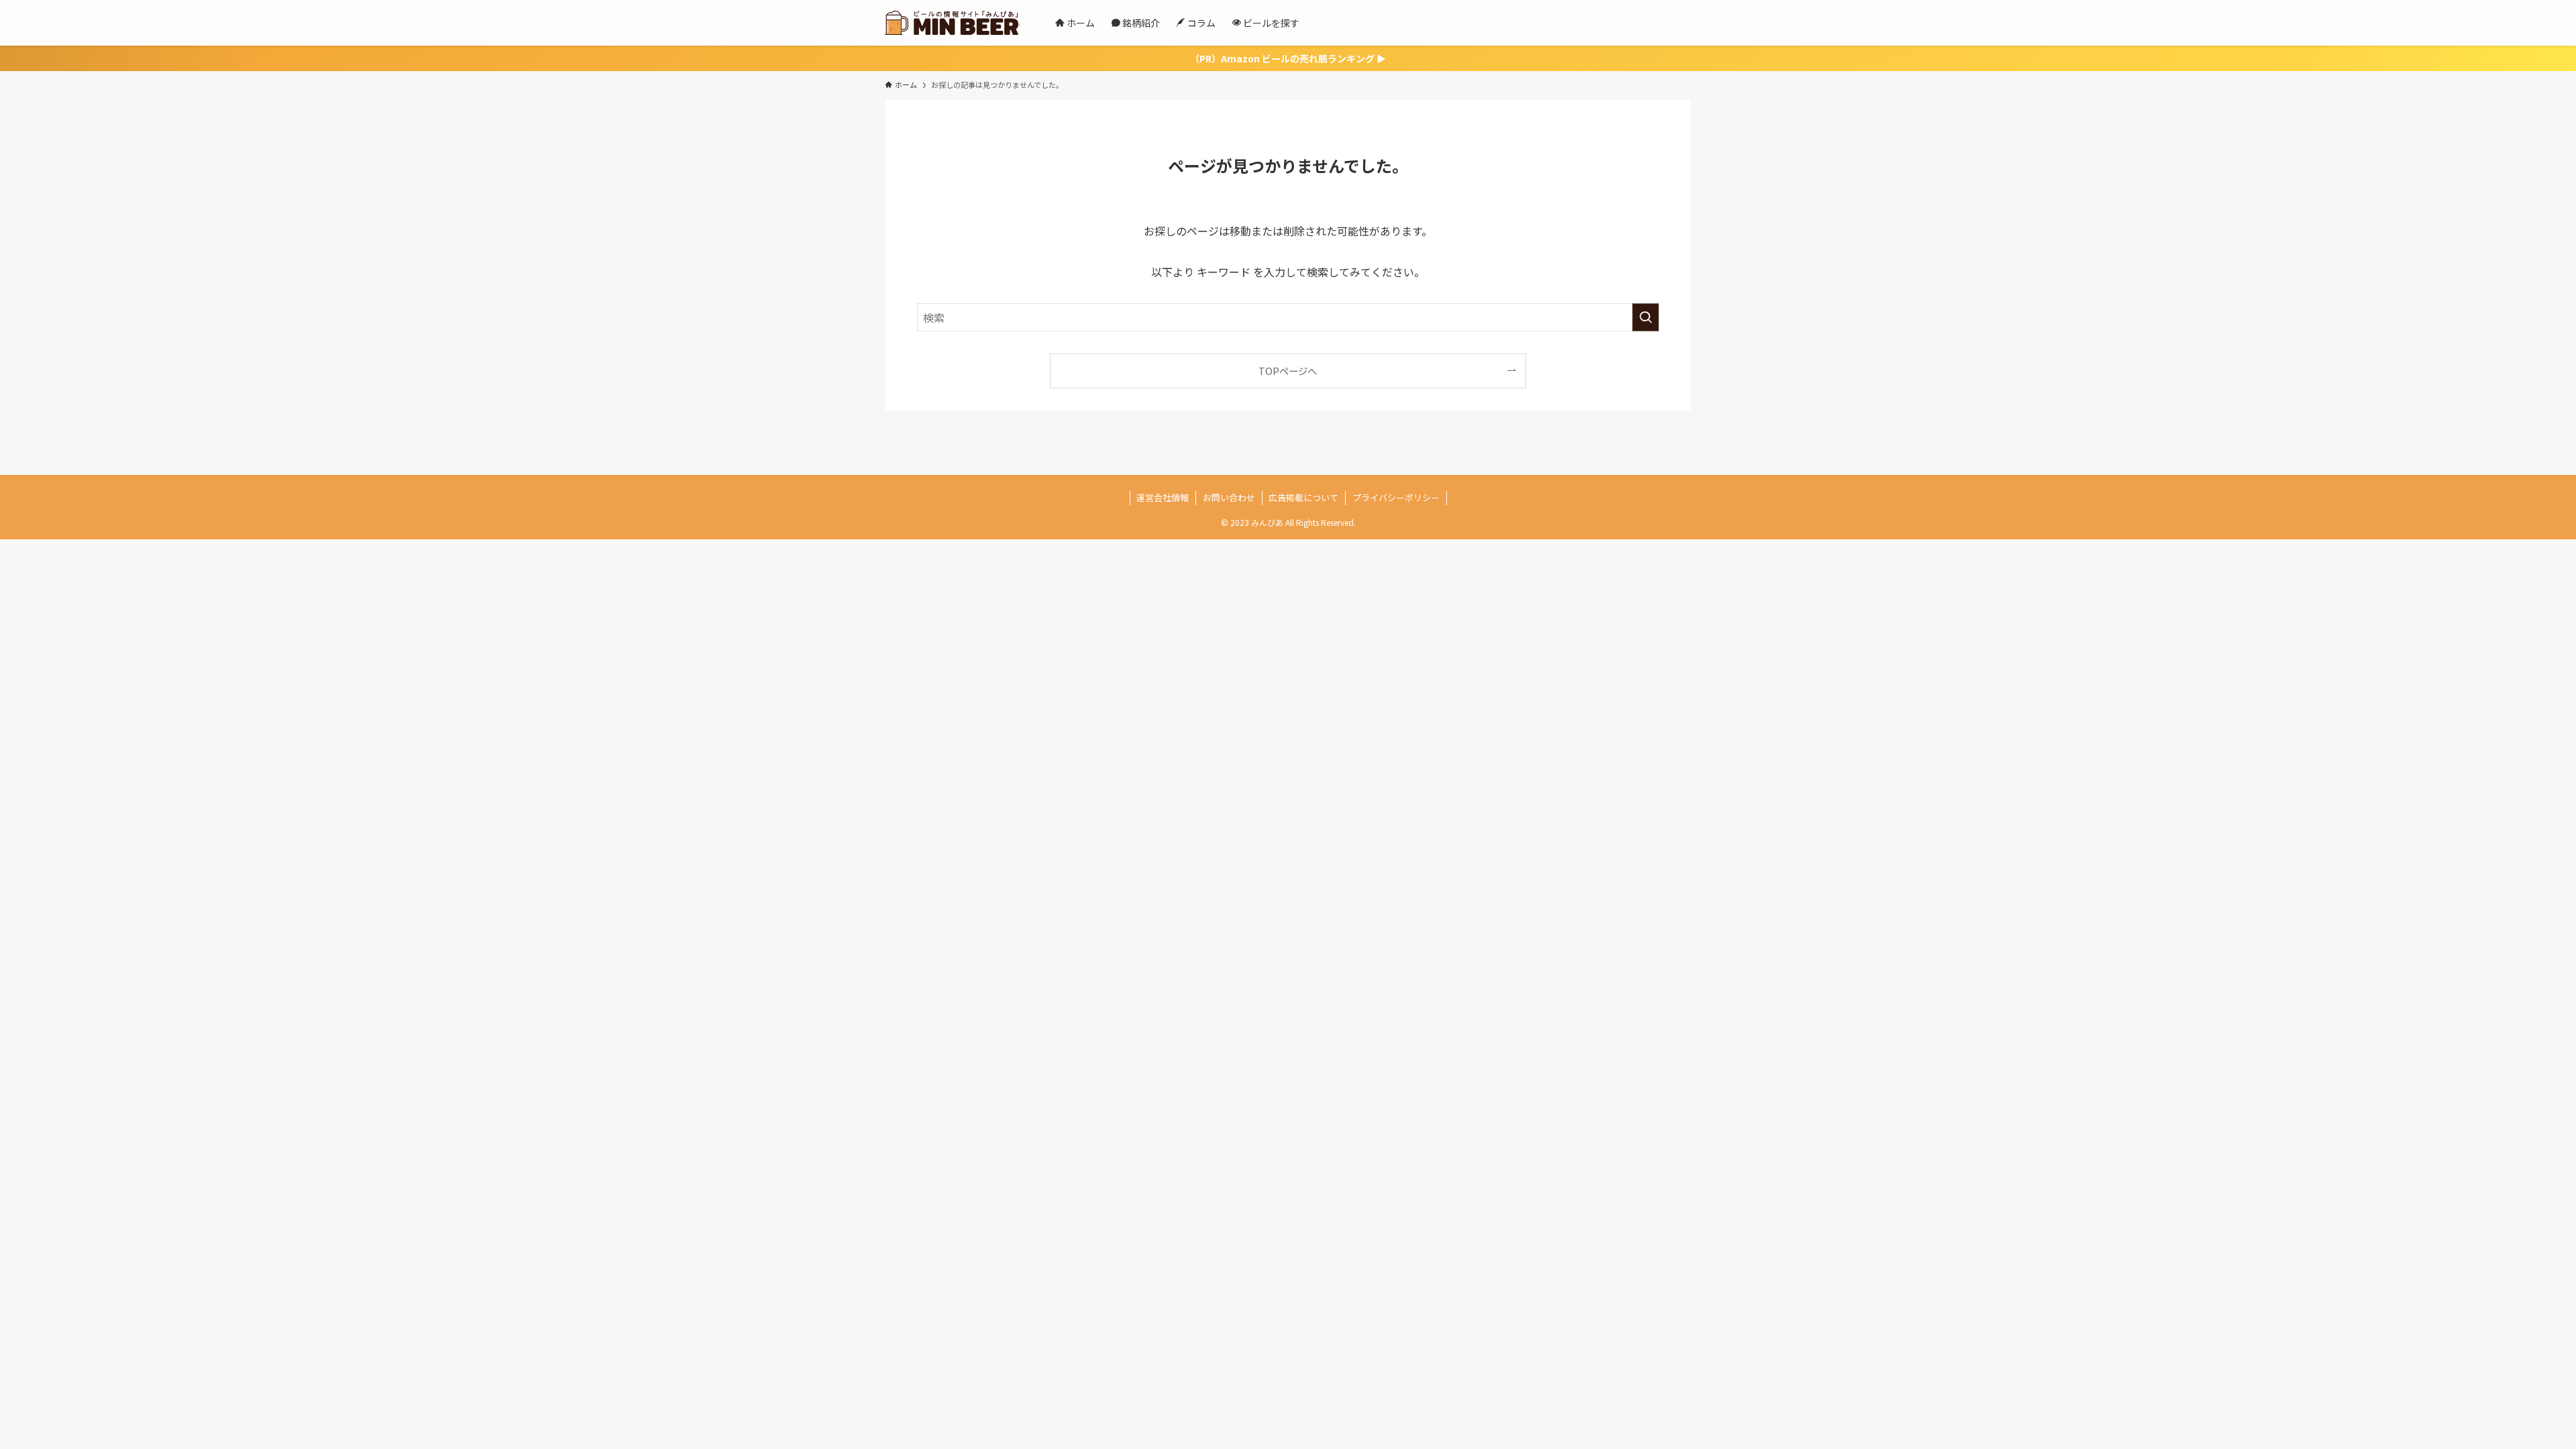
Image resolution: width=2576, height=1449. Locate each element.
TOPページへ (1288, 371)
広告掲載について (1303, 497)
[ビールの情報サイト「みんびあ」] (953, 23)
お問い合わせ (1229, 497)
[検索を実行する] (1646, 317)
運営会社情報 (1163, 497)
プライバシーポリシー (1396, 497)
